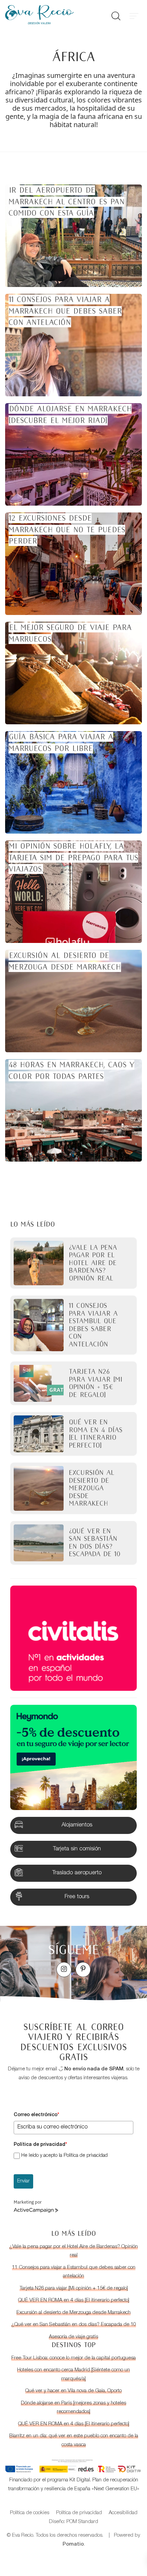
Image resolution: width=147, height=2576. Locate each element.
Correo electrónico (36, 2115)
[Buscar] (116, 15)
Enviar (23, 2181)
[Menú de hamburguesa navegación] (134, 15)
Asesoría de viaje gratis (73, 2337)
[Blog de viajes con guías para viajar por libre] (51, 15)
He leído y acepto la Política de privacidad (64, 2156)
